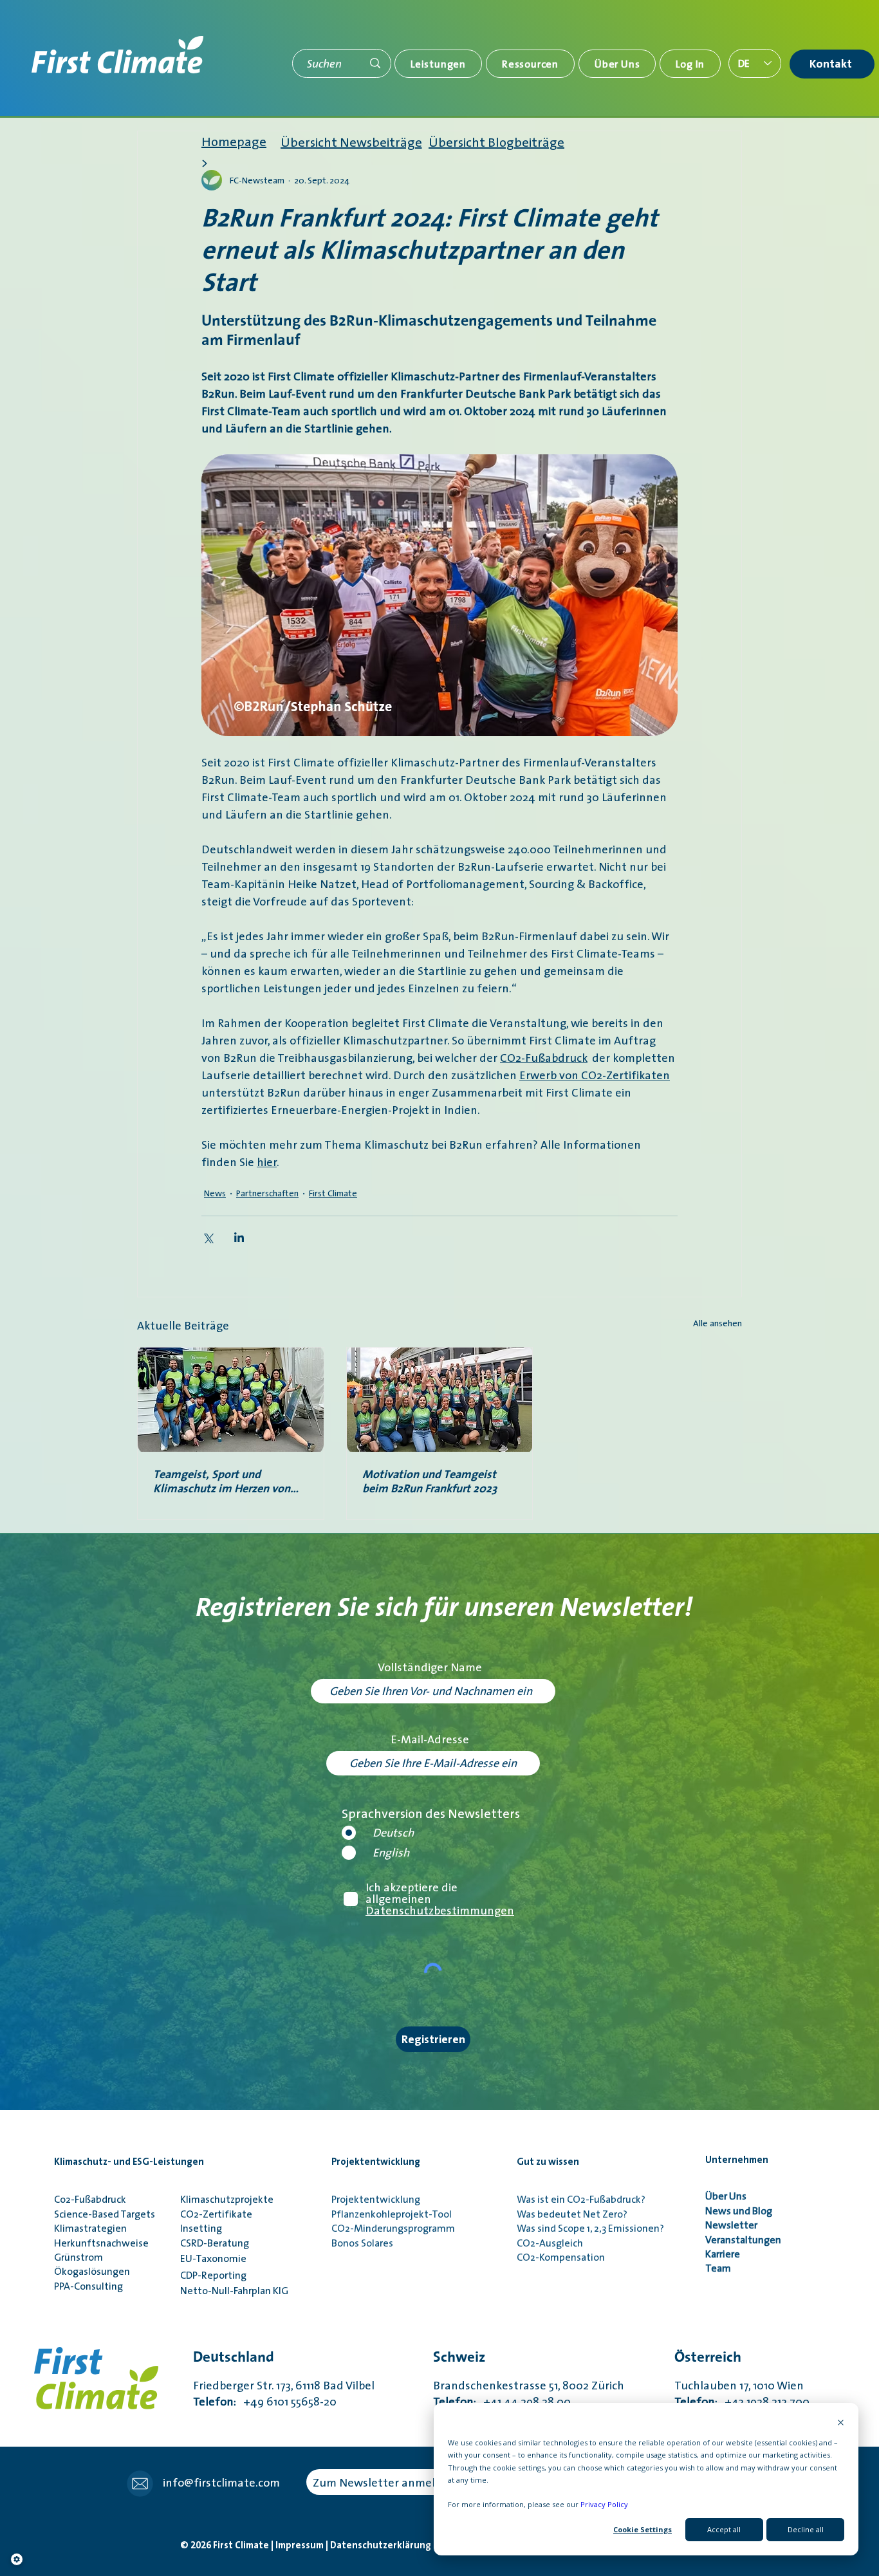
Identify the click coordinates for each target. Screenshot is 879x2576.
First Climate (333, 1193)
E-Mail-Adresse (430, 1739)
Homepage (234, 142)
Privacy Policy (604, 2504)
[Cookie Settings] (17, 2559)
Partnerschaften (267, 1193)
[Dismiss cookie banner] (841, 2423)
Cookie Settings (643, 2529)
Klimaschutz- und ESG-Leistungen (129, 2162)
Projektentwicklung (376, 2162)
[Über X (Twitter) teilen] (208, 1237)
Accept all (724, 2529)
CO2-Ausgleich (550, 2243)
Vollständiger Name (430, 1667)
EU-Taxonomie (213, 2258)
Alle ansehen (717, 1323)
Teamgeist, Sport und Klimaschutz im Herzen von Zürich (222, 1481)
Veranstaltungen (743, 2239)
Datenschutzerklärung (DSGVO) (402, 2545)
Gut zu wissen (548, 2162)
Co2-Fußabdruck (90, 2199)
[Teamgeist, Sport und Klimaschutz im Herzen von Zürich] (231, 1400)
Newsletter (733, 2225)
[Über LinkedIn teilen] (239, 1237)
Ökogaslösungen (92, 2271)
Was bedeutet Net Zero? (572, 2214)
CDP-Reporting (213, 2275)
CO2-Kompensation (561, 2257)
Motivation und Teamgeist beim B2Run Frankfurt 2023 (430, 1481)
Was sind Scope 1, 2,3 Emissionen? (590, 2228)
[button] (438, 64)
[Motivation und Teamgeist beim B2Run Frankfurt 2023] (440, 1400)
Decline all (806, 2529)
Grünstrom (79, 2257)
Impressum (301, 2545)
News (215, 1193)
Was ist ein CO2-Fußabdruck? (581, 2199)
